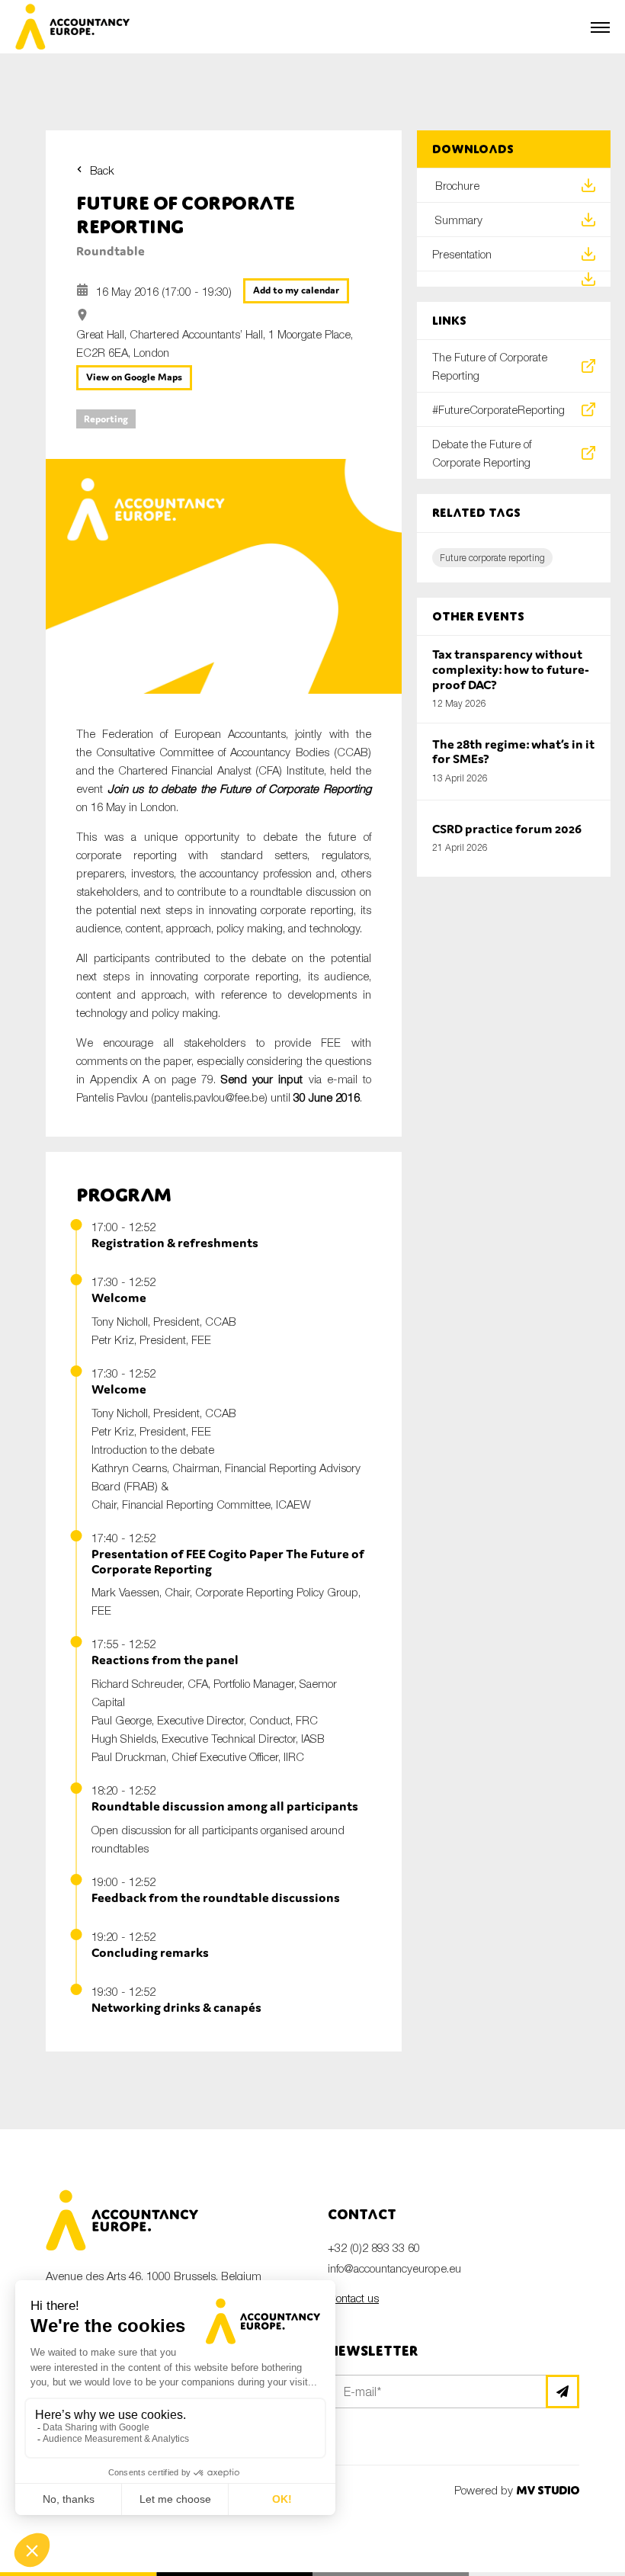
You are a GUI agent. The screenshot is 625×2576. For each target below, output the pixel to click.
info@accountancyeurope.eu (394, 2268)
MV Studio (548, 2490)
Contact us (353, 2298)
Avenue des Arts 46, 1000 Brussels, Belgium (154, 2276)
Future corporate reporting (492, 558)
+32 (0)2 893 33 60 (374, 2247)
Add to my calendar (296, 290)
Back (102, 170)
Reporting (106, 419)
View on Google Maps (134, 377)
